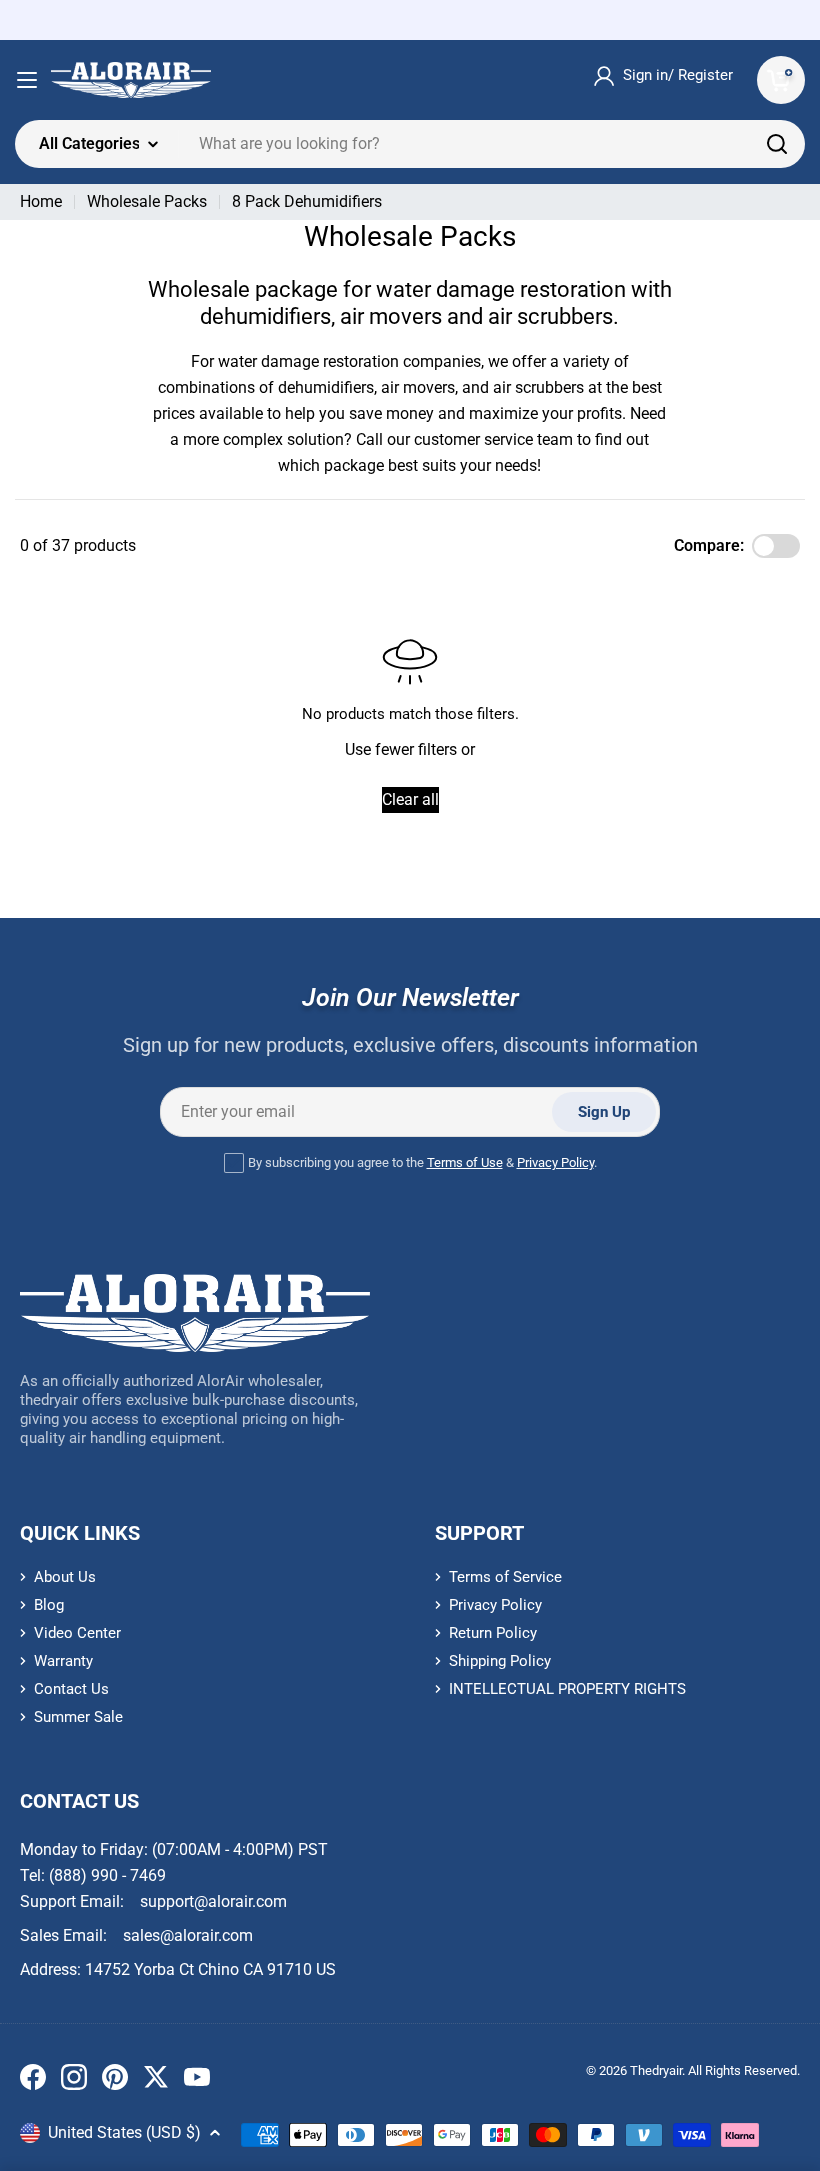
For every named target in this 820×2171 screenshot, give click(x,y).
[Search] (777, 144)
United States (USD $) (124, 2132)
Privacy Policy (555, 1162)
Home (41, 201)
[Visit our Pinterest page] (115, 2081)
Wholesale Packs (147, 201)
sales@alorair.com (188, 1935)
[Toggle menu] (27, 80)
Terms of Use (465, 1162)
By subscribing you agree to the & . (422, 1162)
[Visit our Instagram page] (74, 2081)
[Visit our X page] (156, 2081)
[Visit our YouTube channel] (197, 2081)
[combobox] (410, 144)
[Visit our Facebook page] (33, 2081)
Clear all (410, 799)
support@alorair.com (213, 1901)
